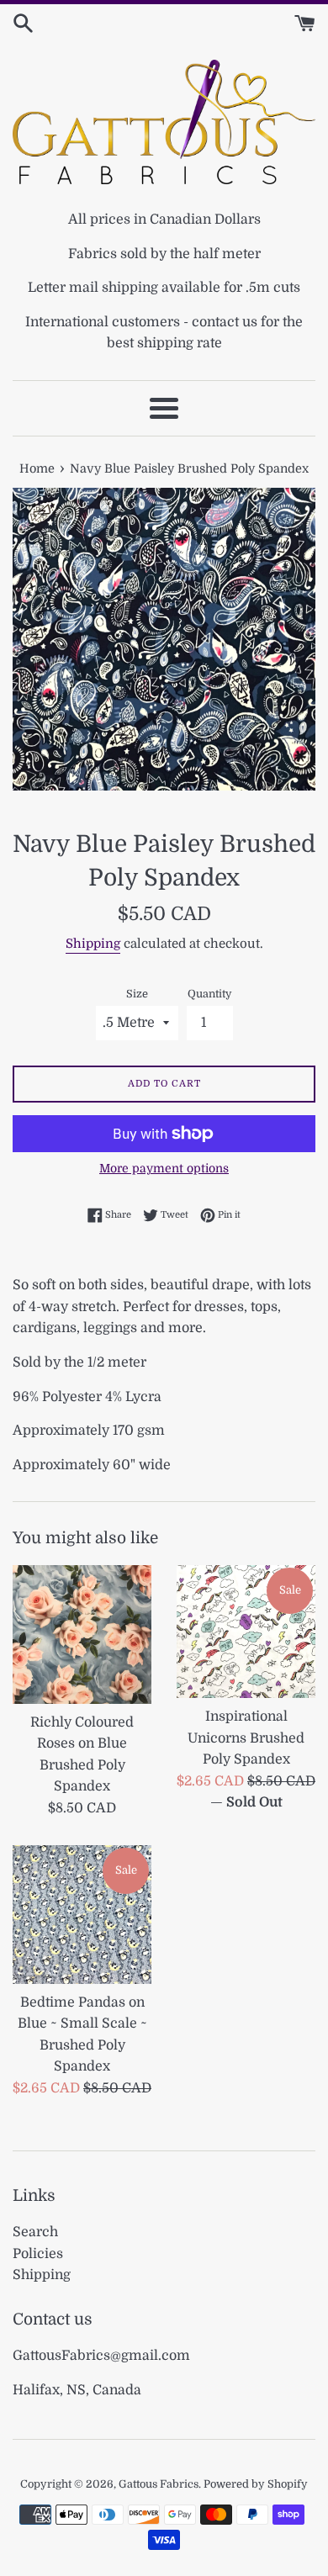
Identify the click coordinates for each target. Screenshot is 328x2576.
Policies (38, 2254)
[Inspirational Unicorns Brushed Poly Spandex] (246, 1632)
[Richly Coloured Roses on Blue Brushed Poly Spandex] (82, 1634)
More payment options (164, 1168)
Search (35, 2232)
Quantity (210, 994)
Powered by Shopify (256, 2484)
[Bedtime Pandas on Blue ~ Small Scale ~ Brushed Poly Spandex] (82, 1915)
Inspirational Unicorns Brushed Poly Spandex (246, 1738)
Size (137, 994)
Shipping (93, 944)
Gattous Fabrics (159, 2484)
